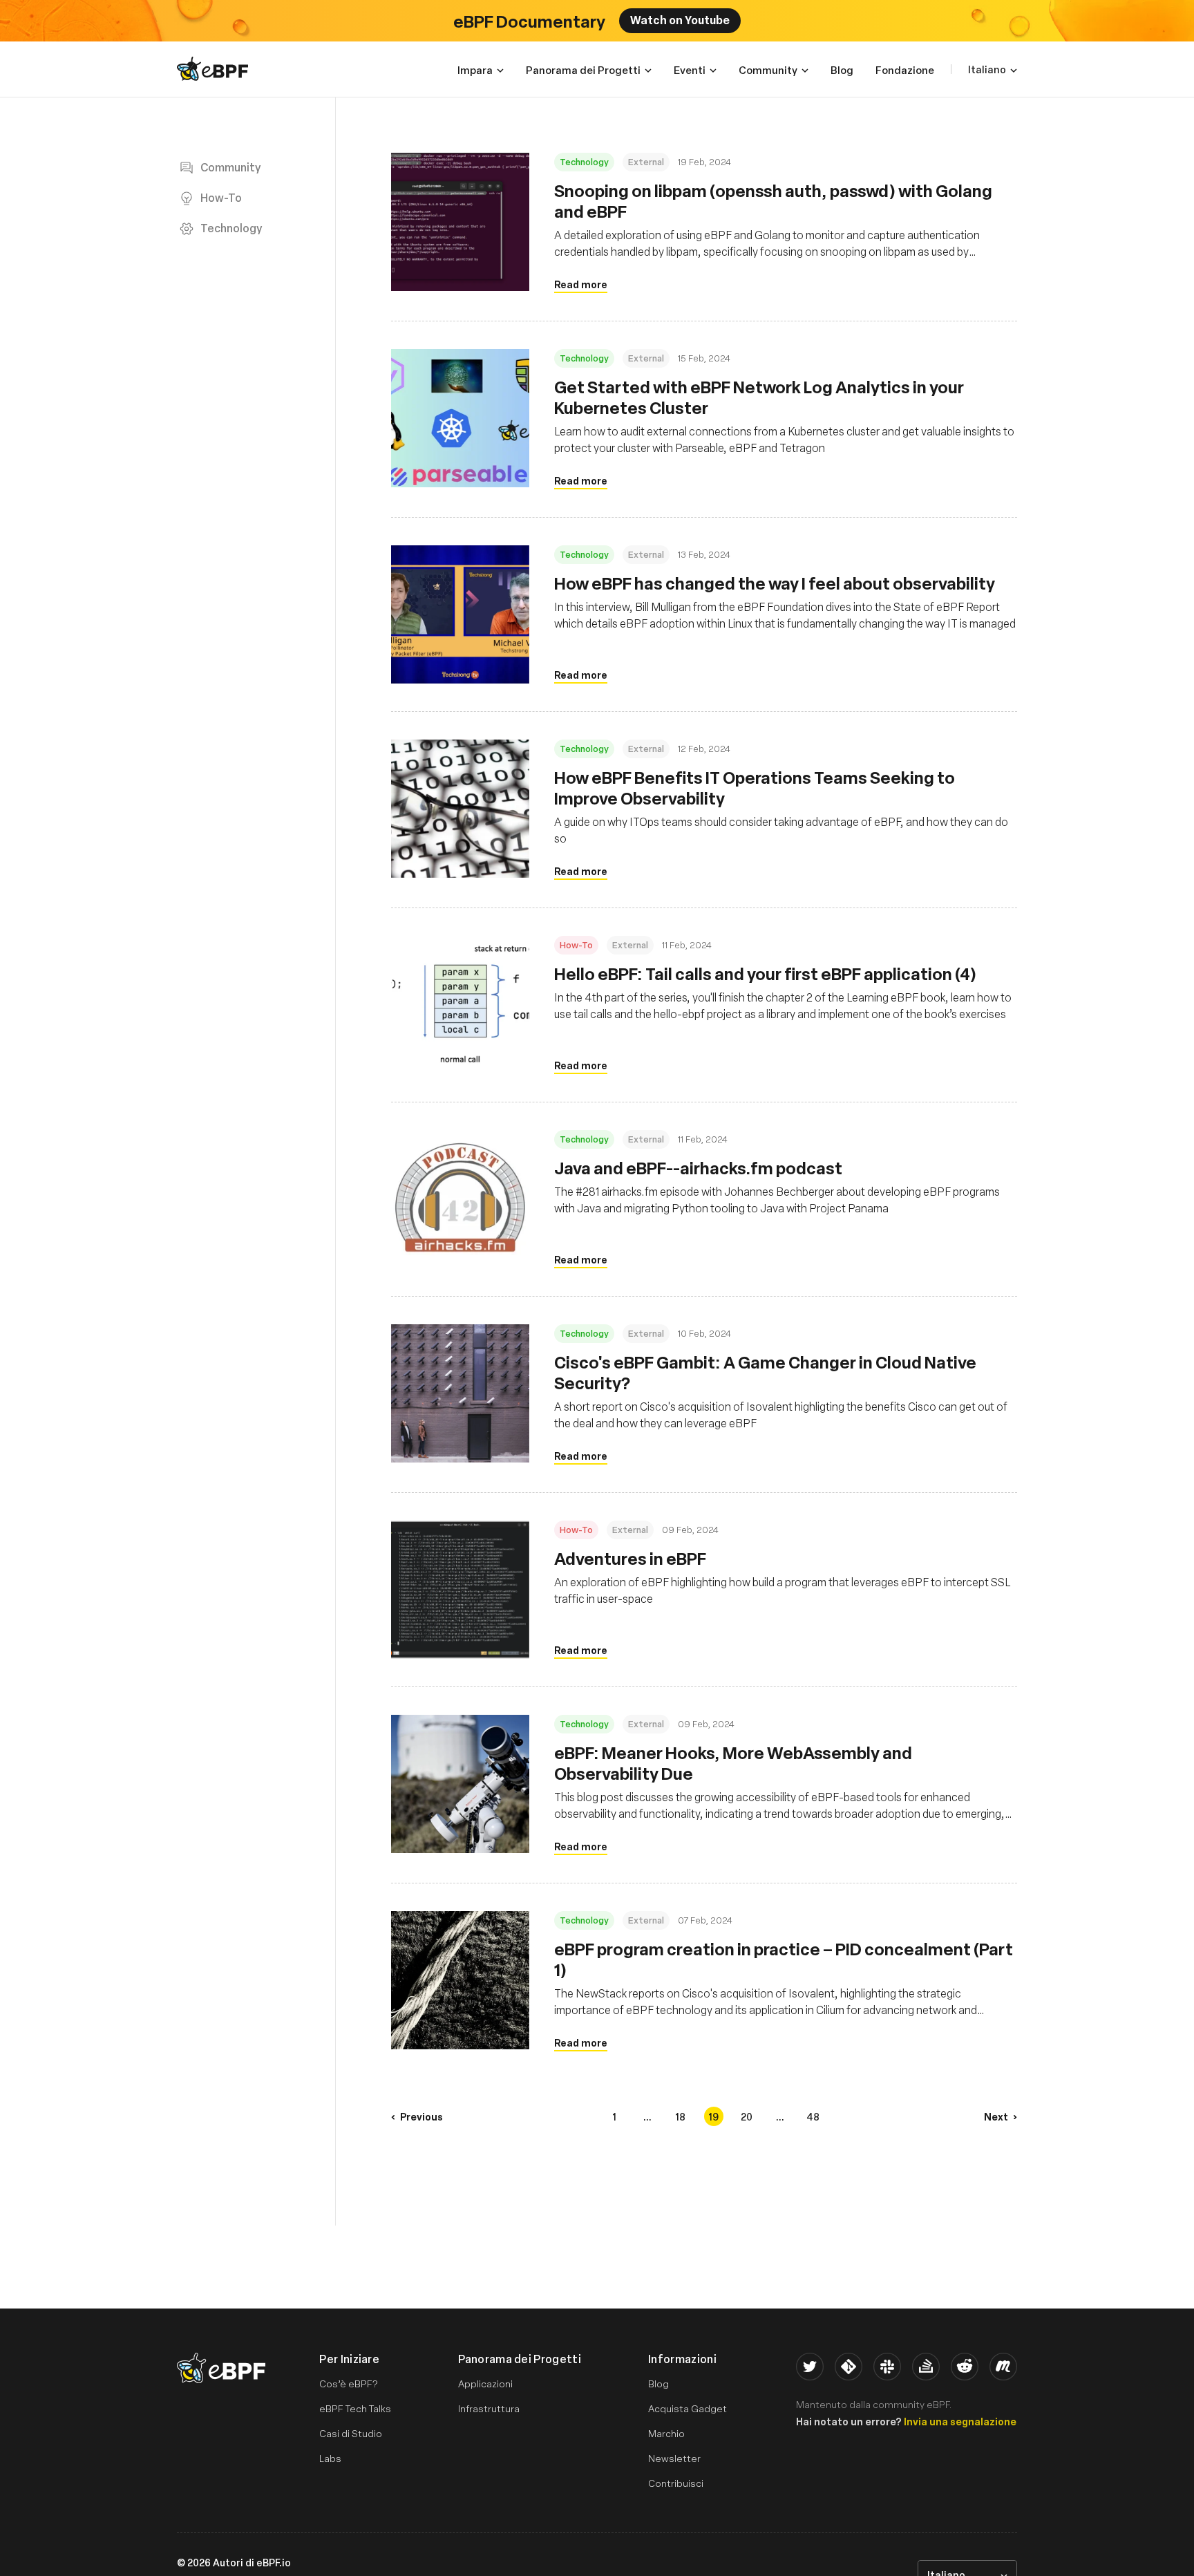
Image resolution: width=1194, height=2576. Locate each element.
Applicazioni (485, 2384)
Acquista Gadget (688, 2408)
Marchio (666, 2433)
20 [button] (747, 2116)
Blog (658, 2384)
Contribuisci (676, 2483)
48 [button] (813, 2116)
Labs (330, 2458)
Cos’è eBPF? (349, 2384)
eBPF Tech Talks (355, 2408)
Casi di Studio (351, 2433)
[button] (417, 2116)
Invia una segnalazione (960, 2421)
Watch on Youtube (680, 19)
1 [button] (614, 2116)
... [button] (647, 2116)
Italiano (987, 69)
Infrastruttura (489, 2408)
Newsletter (674, 2458)
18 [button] (680, 2116)
